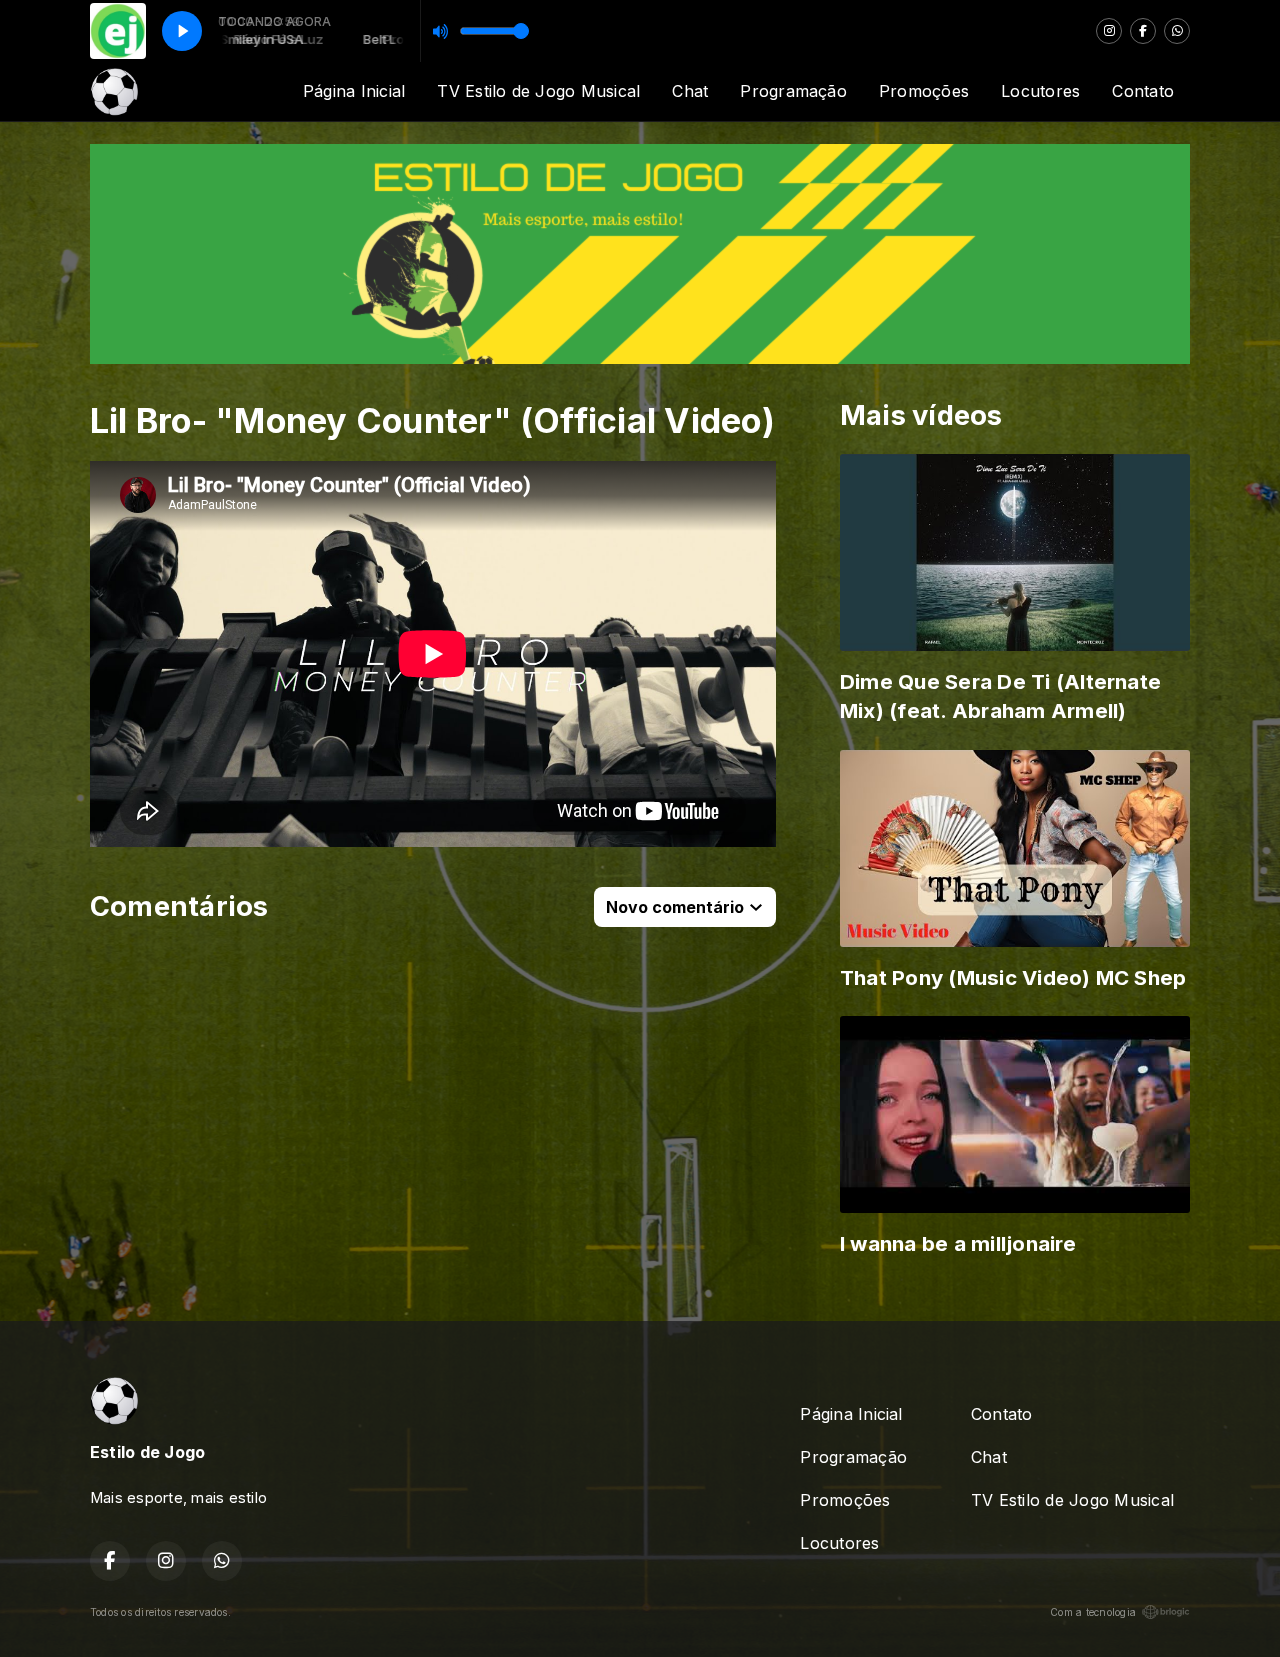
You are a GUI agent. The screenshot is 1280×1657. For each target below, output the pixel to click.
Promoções (924, 91)
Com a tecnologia (1093, 1612)
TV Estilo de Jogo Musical (538, 91)
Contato (1143, 91)
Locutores (1040, 91)
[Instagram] (1109, 31)
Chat (690, 91)
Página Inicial (354, 91)
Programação (793, 91)
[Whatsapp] (1177, 31)
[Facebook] (1143, 31)
